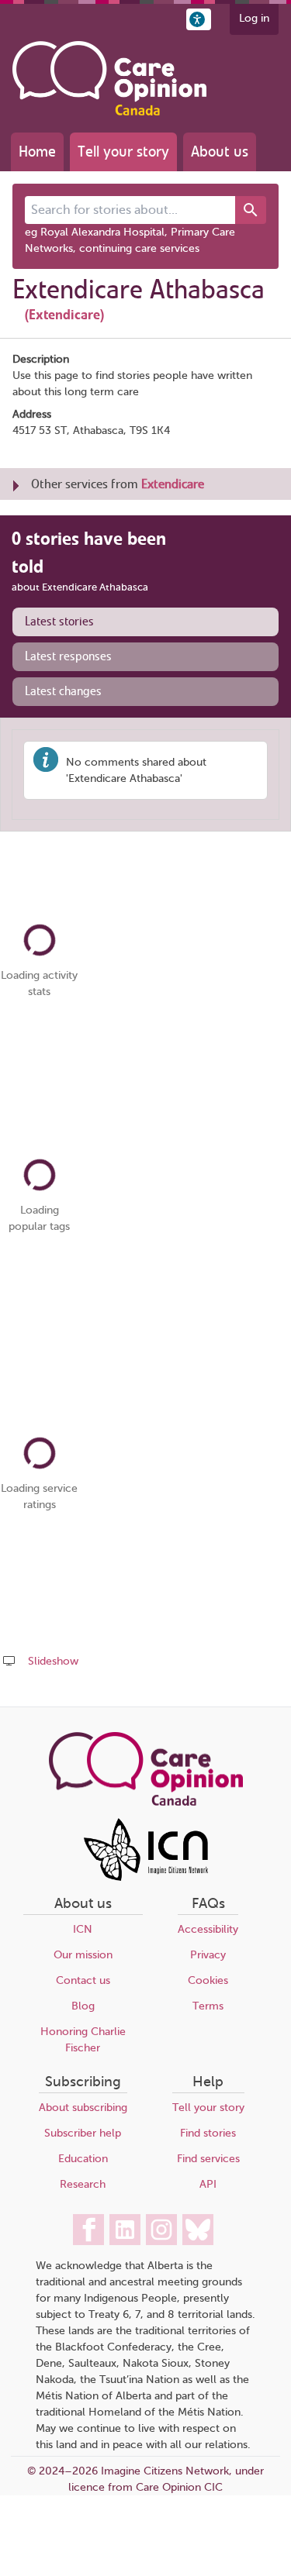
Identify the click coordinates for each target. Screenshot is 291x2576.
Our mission (83, 1955)
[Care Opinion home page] (109, 78)
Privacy (208, 1955)
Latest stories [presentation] (59, 622)
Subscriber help (83, 2133)
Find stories (208, 2133)
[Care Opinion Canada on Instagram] (161, 2230)
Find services (208, 2159)
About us (220, 152)
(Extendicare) (64, 315)
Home (37, 152)
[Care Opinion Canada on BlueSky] (198, 2230)
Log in (254, 18)
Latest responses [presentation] (68, 656)
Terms (208, 2006)
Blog (83, 2006)
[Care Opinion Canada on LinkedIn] (125, 2230)
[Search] (251, 210)
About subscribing (83, 2108)
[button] (199, 19)
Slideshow (53, 1661)
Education (83, 2159)
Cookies (208, 1980)
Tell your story (123, 152)
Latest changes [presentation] (63, 691)
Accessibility (208, 1929)
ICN (83, 1929)
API (208, 2184)
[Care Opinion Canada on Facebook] (88, 2230)
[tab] (145, 622)
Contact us (83, 1980)
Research (83, 2184)
